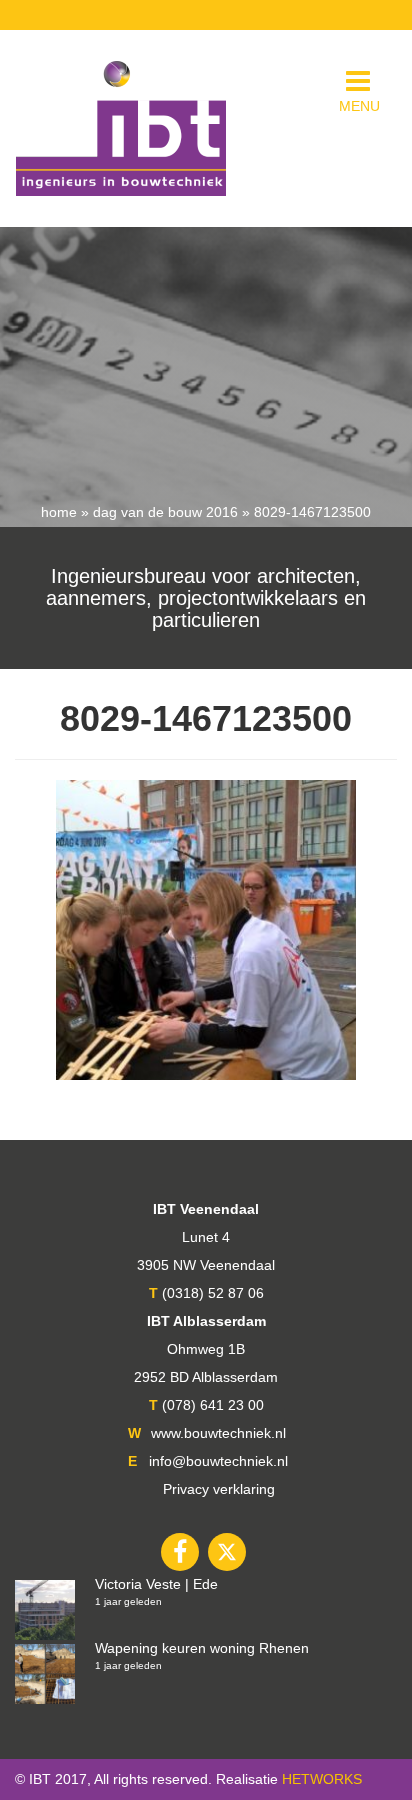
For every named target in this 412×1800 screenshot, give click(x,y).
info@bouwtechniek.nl (218, 1461)
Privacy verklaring (219, 1489)
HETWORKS (322, 1779)
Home (59, 512)
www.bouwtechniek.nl (218, 1433)
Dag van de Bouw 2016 (165, 512)
